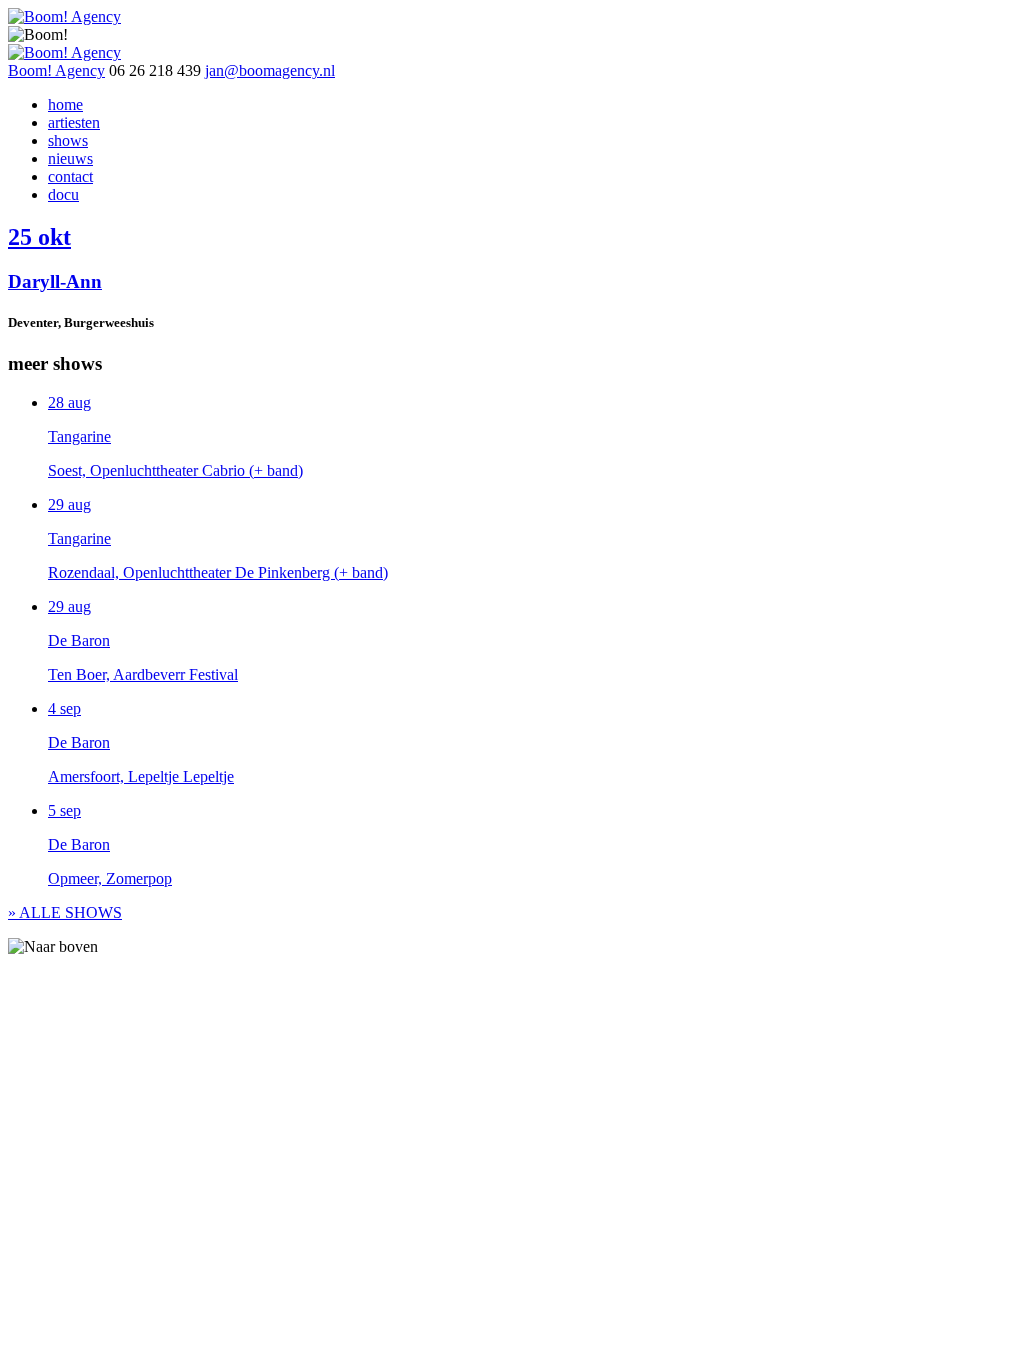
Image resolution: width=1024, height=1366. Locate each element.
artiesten (74, 122)
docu (63, 194)
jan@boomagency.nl (270, 70)
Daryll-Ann (55, 281)
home (65, 104)
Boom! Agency (56, 70)
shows (68, 140)
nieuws (70, 158)
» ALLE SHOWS (65, 912)
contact (70, 176)
